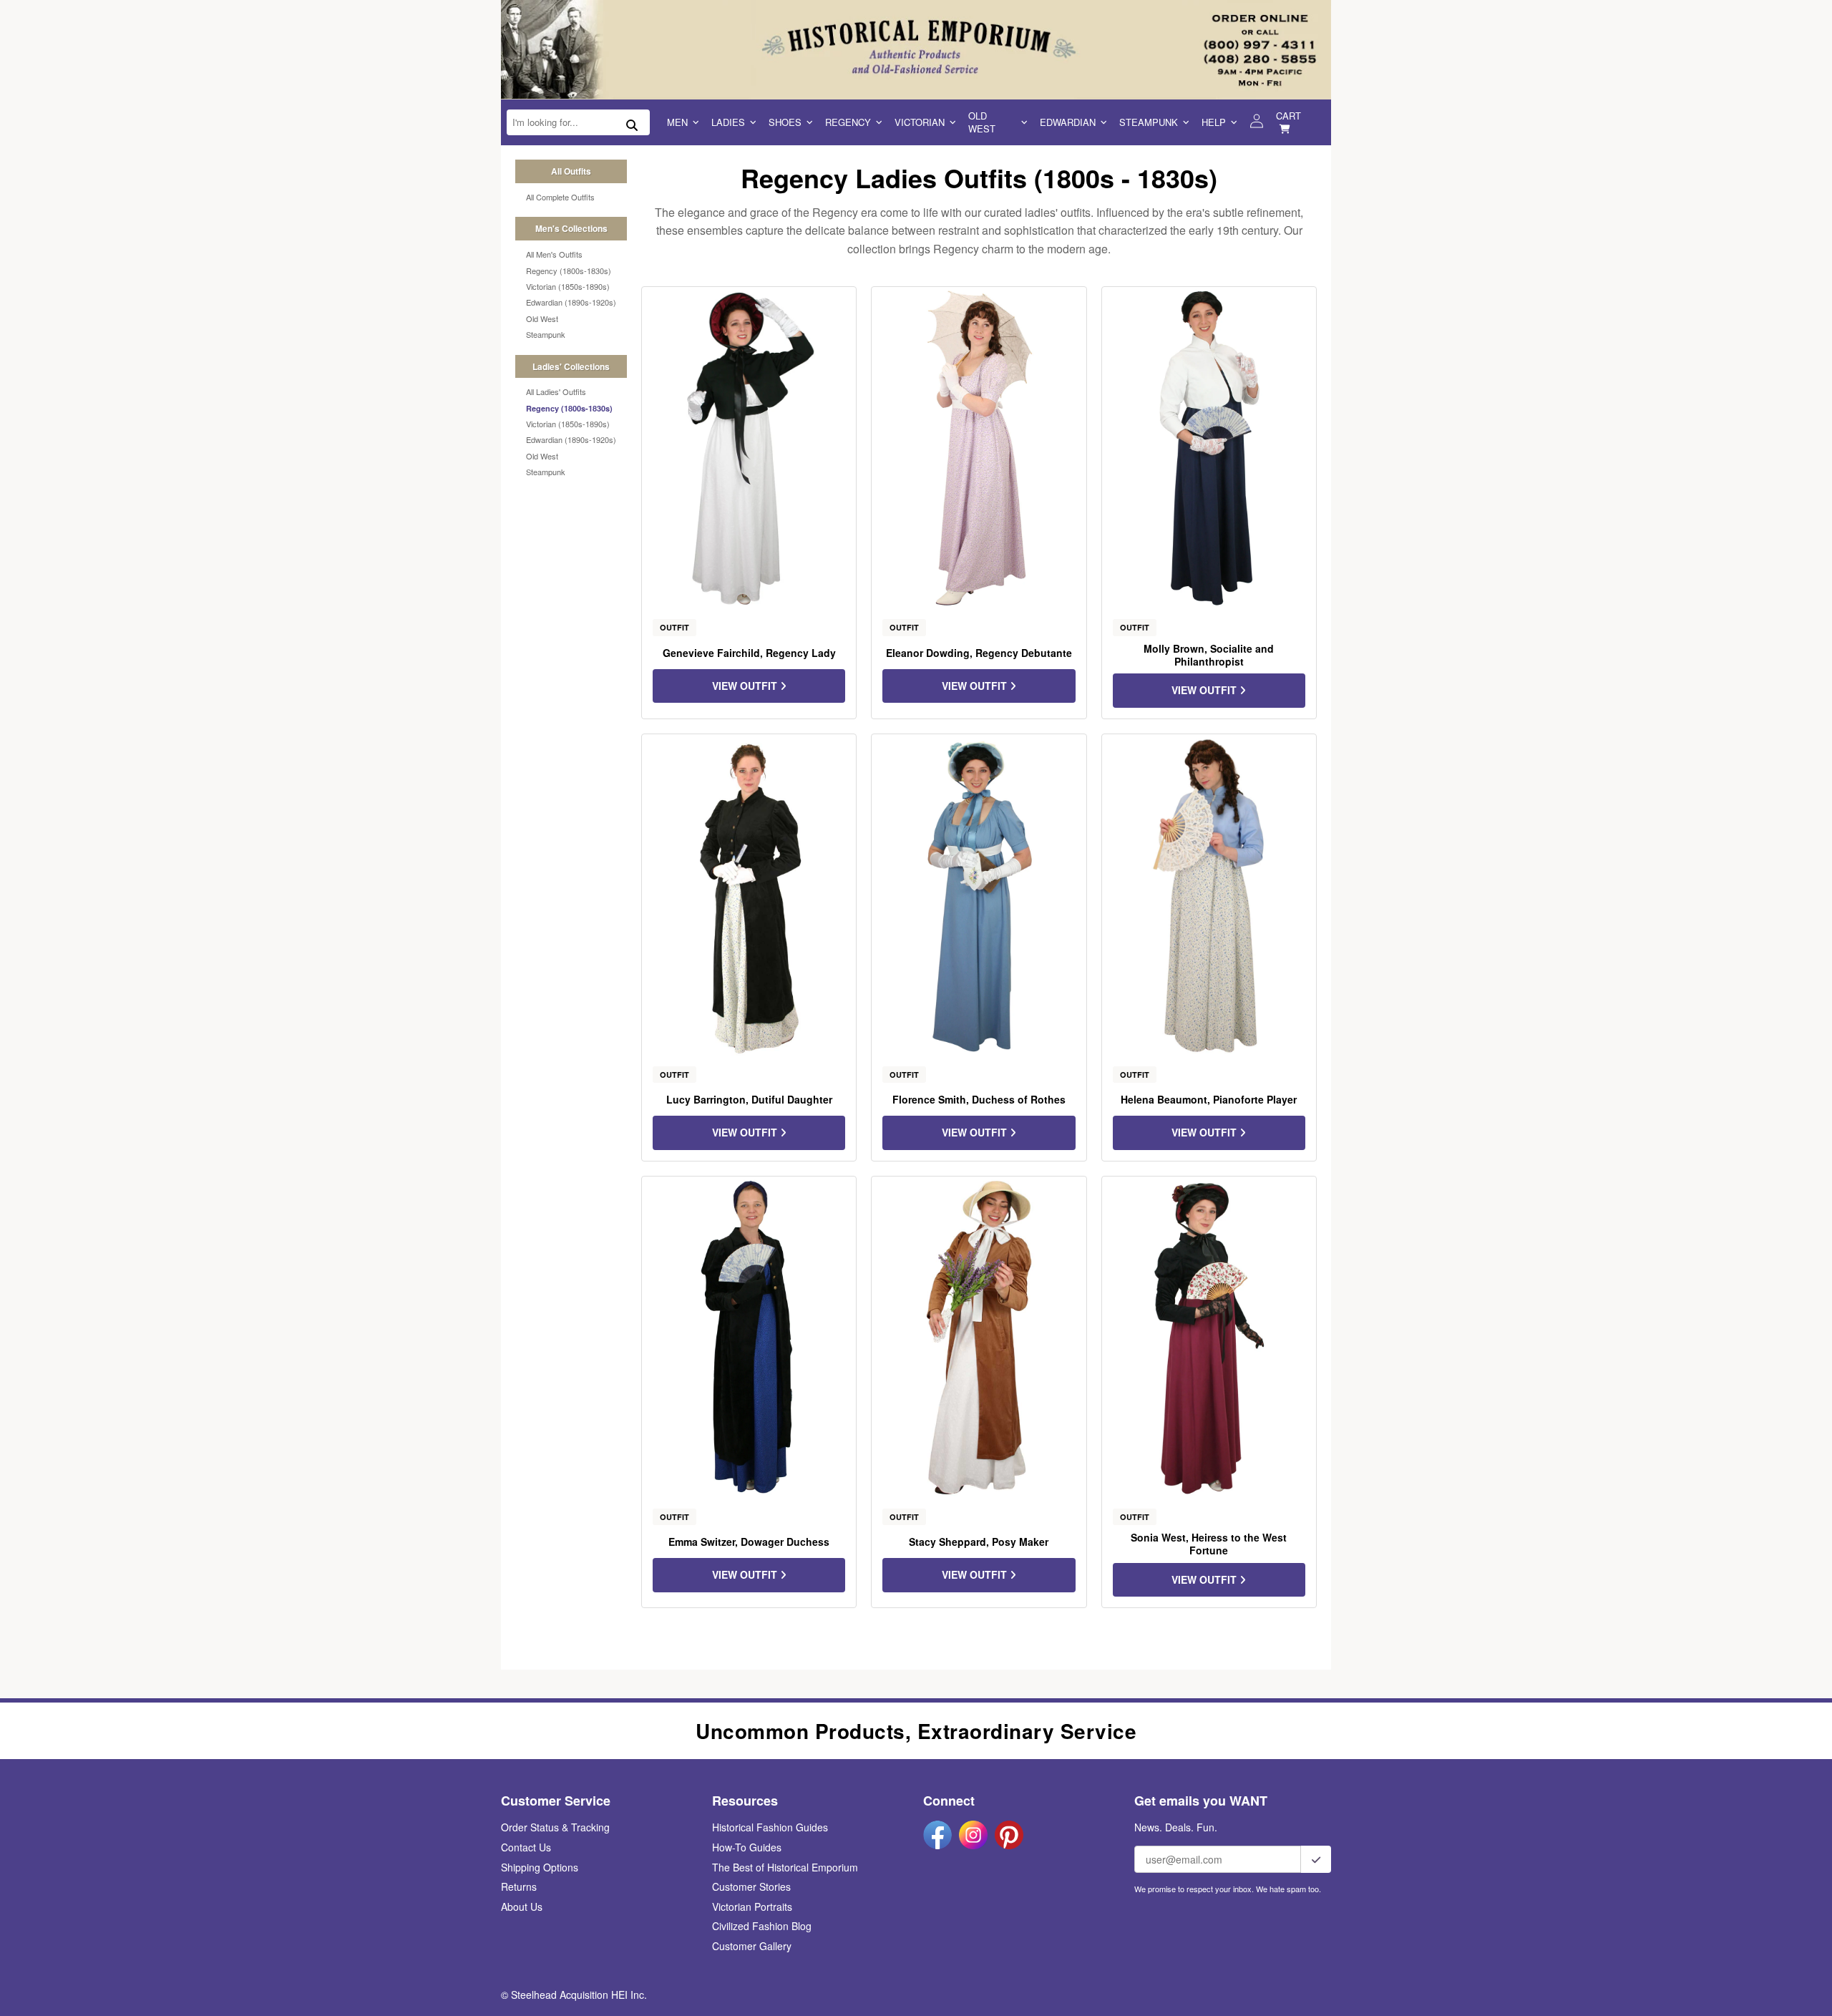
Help (1214, 122)
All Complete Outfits (560, 197)
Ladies (728, 122)
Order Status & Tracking (555, 1827)
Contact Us (526, 1847)
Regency (848, 122)
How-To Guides (747, 1847)
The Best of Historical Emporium (785, 1867)
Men (677, 122)
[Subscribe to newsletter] (1316, 1859)
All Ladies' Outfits (556, 391)
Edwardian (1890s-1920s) (571, 302)
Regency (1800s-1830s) (569, 271)
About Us (522, 1907)
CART (1288, 116)
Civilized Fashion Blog (762, 1926)
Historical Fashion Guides (770, 1827)
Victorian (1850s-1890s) (568, 286)
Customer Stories (751, 1886)
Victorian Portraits (752, 1907)
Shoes (785, 122)
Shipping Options (540, 1867)
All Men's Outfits (554, 254)
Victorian (920, 122)
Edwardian (1068, 122)
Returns (519, 1886)
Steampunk (1149, 122)
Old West (982, 122)
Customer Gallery (752, 1946)
